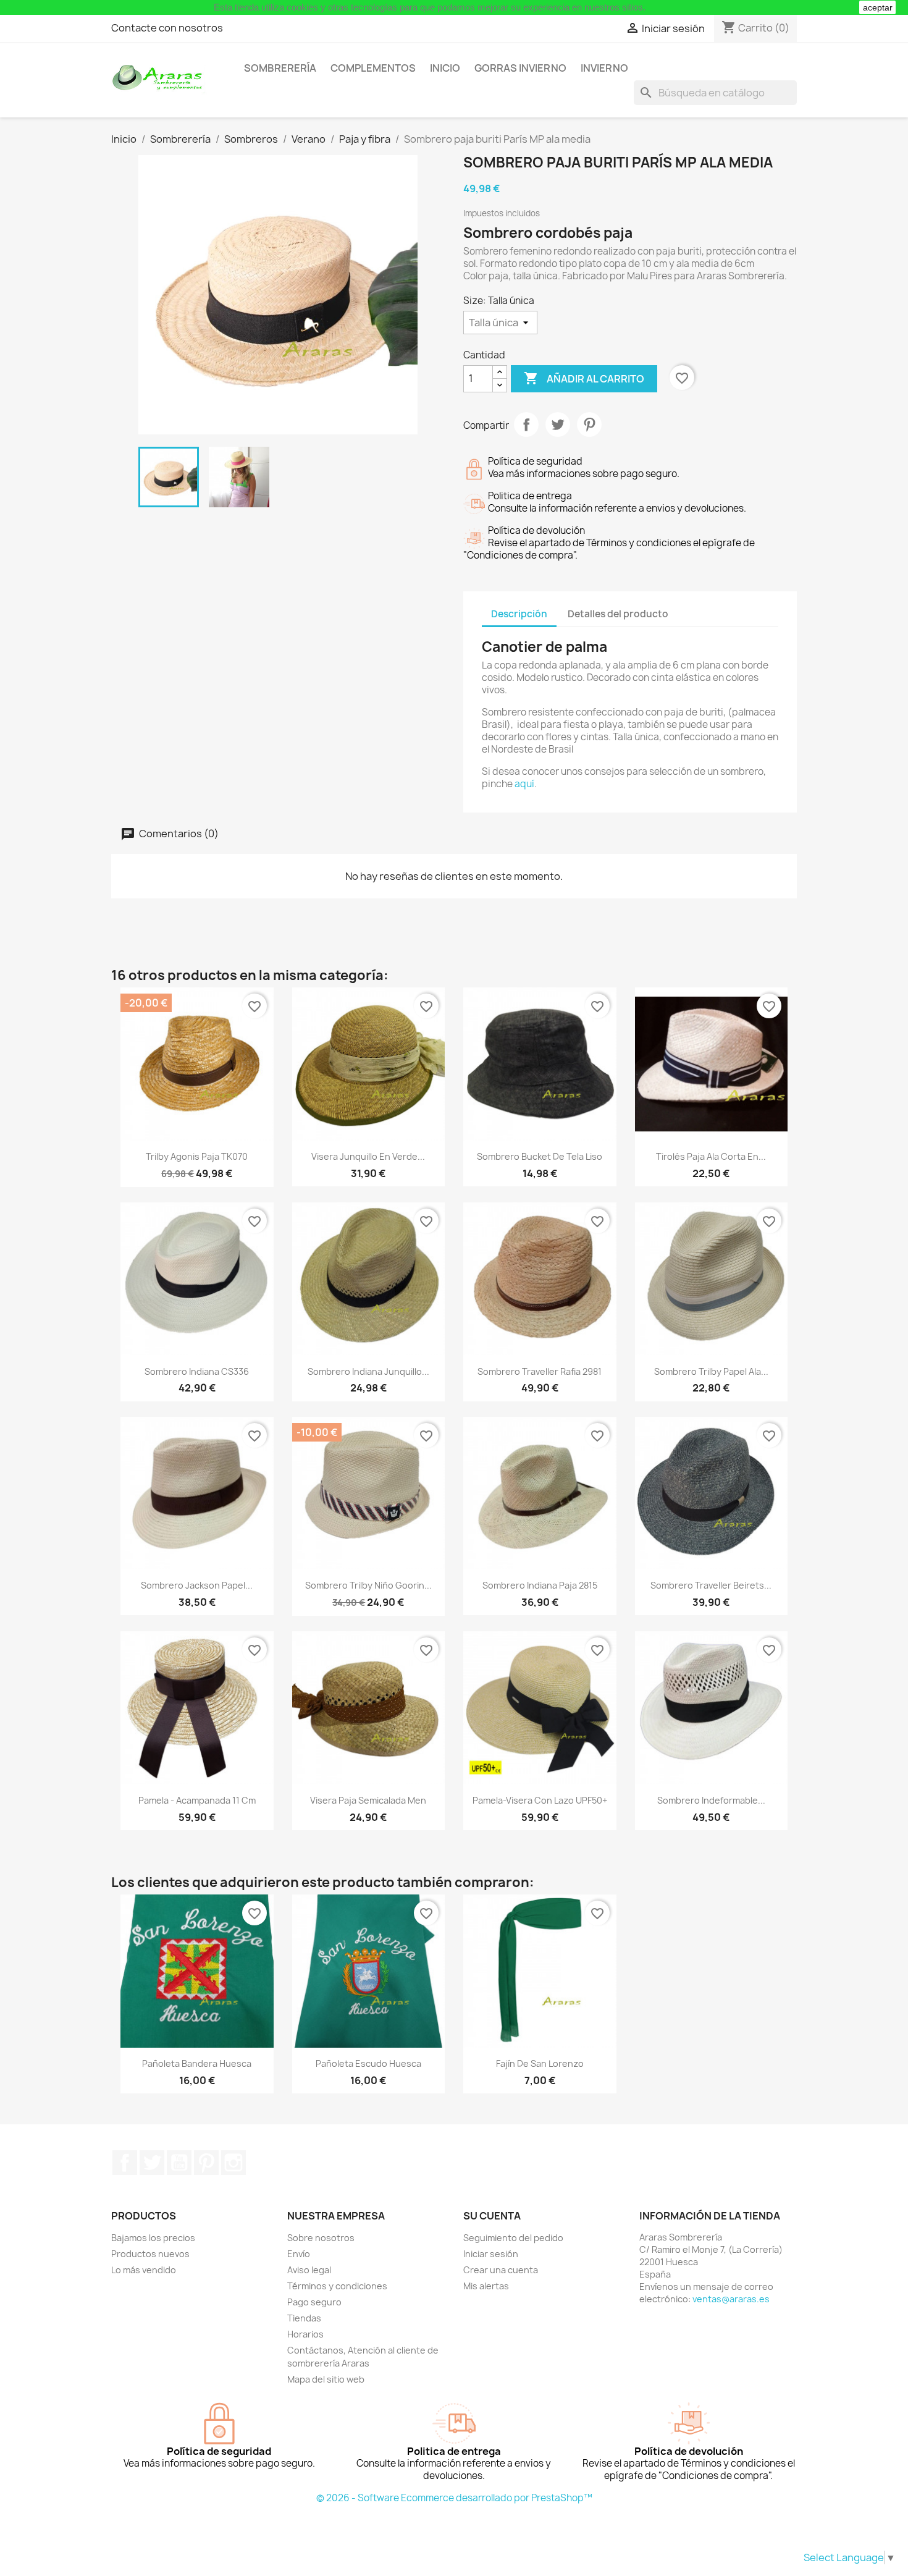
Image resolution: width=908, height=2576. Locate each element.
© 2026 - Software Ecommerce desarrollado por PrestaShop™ (454, 2498)
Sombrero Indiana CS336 (197, 1371)
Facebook (125, 2163)
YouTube (179, 2163)
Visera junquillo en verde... (368, 1156)
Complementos (373, 68)
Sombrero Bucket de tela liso (540, 1156)
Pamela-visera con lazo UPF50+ (540, 1800)
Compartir (526, 424)
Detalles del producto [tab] (618, 614)
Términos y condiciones (337, 2286)
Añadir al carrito (584, 378)
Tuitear (558, 424)
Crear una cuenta (501, 2270)
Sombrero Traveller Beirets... (711, 1585)
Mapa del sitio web (326, 2379)
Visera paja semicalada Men (368, 1800)
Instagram (233, 2163)
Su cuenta (492, 2216)
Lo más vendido (144, 2270)
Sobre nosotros (321, 2238)
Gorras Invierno (520, 68)
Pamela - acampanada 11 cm (197, 1800)
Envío (299, 2254)
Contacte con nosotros (167, 28)
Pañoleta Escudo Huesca (368, 2063)
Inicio (445, 68)
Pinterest (589, 424)
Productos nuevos (150, 2254)
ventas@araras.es (731, 2299)
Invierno (604, 68)
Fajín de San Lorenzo (540, 2063)
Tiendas (304, 2318)
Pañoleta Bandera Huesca (197, 2063)
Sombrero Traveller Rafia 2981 (540, 1371)
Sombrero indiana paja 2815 (540, 1585)
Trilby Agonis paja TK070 (197, 1156)
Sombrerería (280, 68)
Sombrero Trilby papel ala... (711, 1371)
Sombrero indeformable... (711, 1800)
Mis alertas (486, 2286)
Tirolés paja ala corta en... (711, 1156)
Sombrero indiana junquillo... (368, 1371)
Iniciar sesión (491, 2254)
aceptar (878, 7)
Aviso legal (309, 2270)
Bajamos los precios (153, 2238)
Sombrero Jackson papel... (197, 1585)
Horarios (305, 2334)
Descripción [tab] (519, 614)
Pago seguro (314, 2302)
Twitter (152, 2163)
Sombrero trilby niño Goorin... (368, 1585)
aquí (524, 784)
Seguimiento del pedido (513, 2238)
